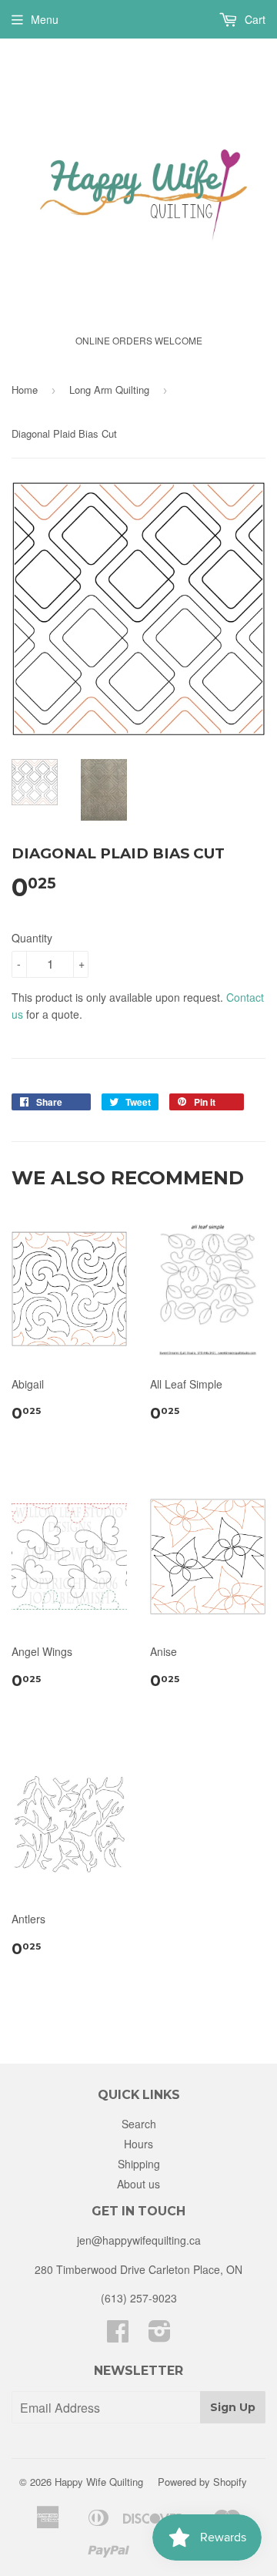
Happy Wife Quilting (99, 2482)
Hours (138, 2144)
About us (138, 2184)
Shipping (139, 2164)
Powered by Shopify (202, 2482)
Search (139, 2124)
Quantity (32, 938)
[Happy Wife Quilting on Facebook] (118, 2336)
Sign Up (233, 2407)
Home (25, 390)
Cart (254, 19)
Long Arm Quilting (109, 390)
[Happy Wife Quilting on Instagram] (160, 2336)
